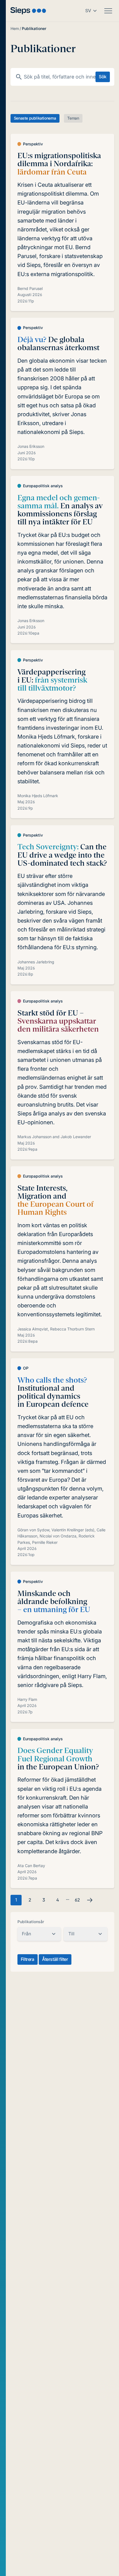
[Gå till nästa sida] (90, 1900)
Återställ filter (55, 1959)
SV (88, 11)
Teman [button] (73, 118)
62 (77, 1900)
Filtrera (28, 1959)
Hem (15, 28)
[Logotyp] (28, 11)
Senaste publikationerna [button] (35, 118)
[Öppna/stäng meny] (108, 11)
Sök (103, 77)
